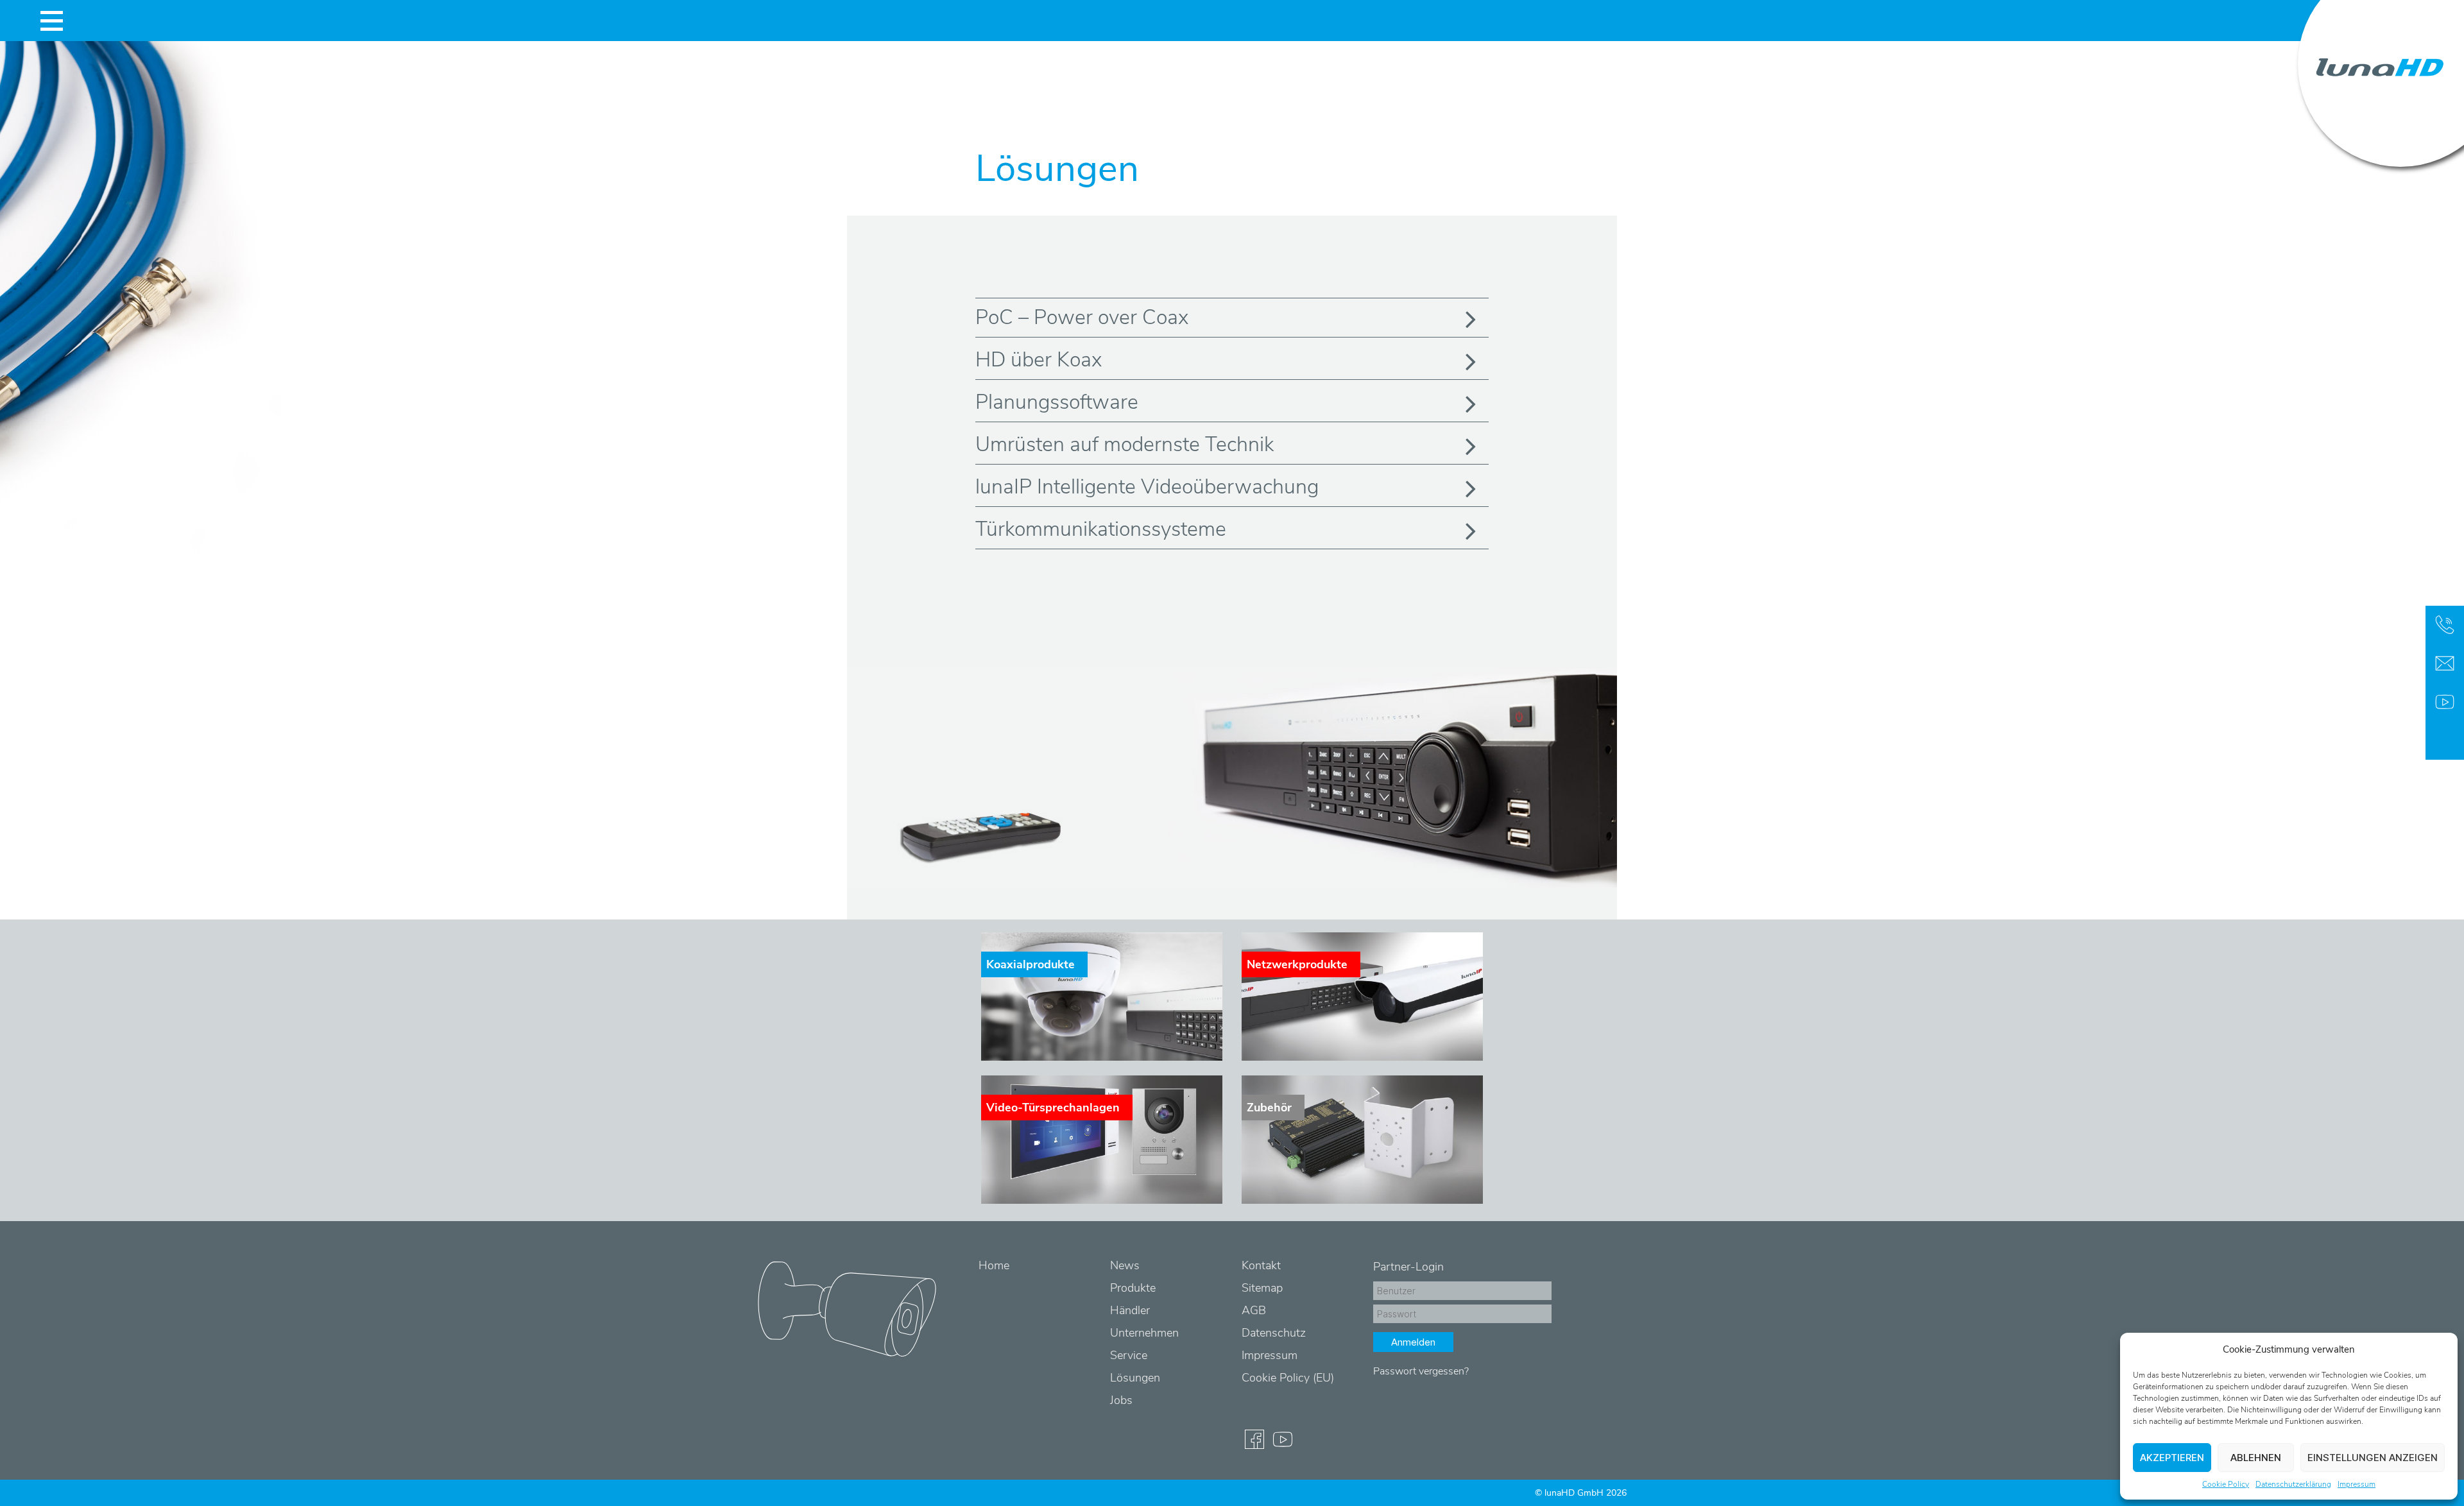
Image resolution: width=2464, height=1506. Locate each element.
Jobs (1121, 1400)
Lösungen (1135, 1378)
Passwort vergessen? (1421, 1371)
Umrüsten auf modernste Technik (1125, 444)
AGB (1254, 1310)
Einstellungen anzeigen (2373, 1458)
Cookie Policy (2226, 1484)
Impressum (2357, 1484)
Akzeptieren (2172, 1458)
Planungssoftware (1057, 402)
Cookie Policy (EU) (1288, 1378)
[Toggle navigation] (51, 21)
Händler (1130, 1310)
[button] (2438, 1349)
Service (1129, 1355)
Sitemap (1262, 1288)
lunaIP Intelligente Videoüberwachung (1147, 487)
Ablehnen (2256, 1458)
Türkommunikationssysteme (1101, 529)
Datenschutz (1274, 1333)
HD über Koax (1039, 360)
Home (994, 1265)
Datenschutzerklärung (2293, 1484)
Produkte (1133, 1288)
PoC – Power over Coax (1082, 317)
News (1125, 1265)
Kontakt (1261, 1265)
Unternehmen (1144, 1333)
